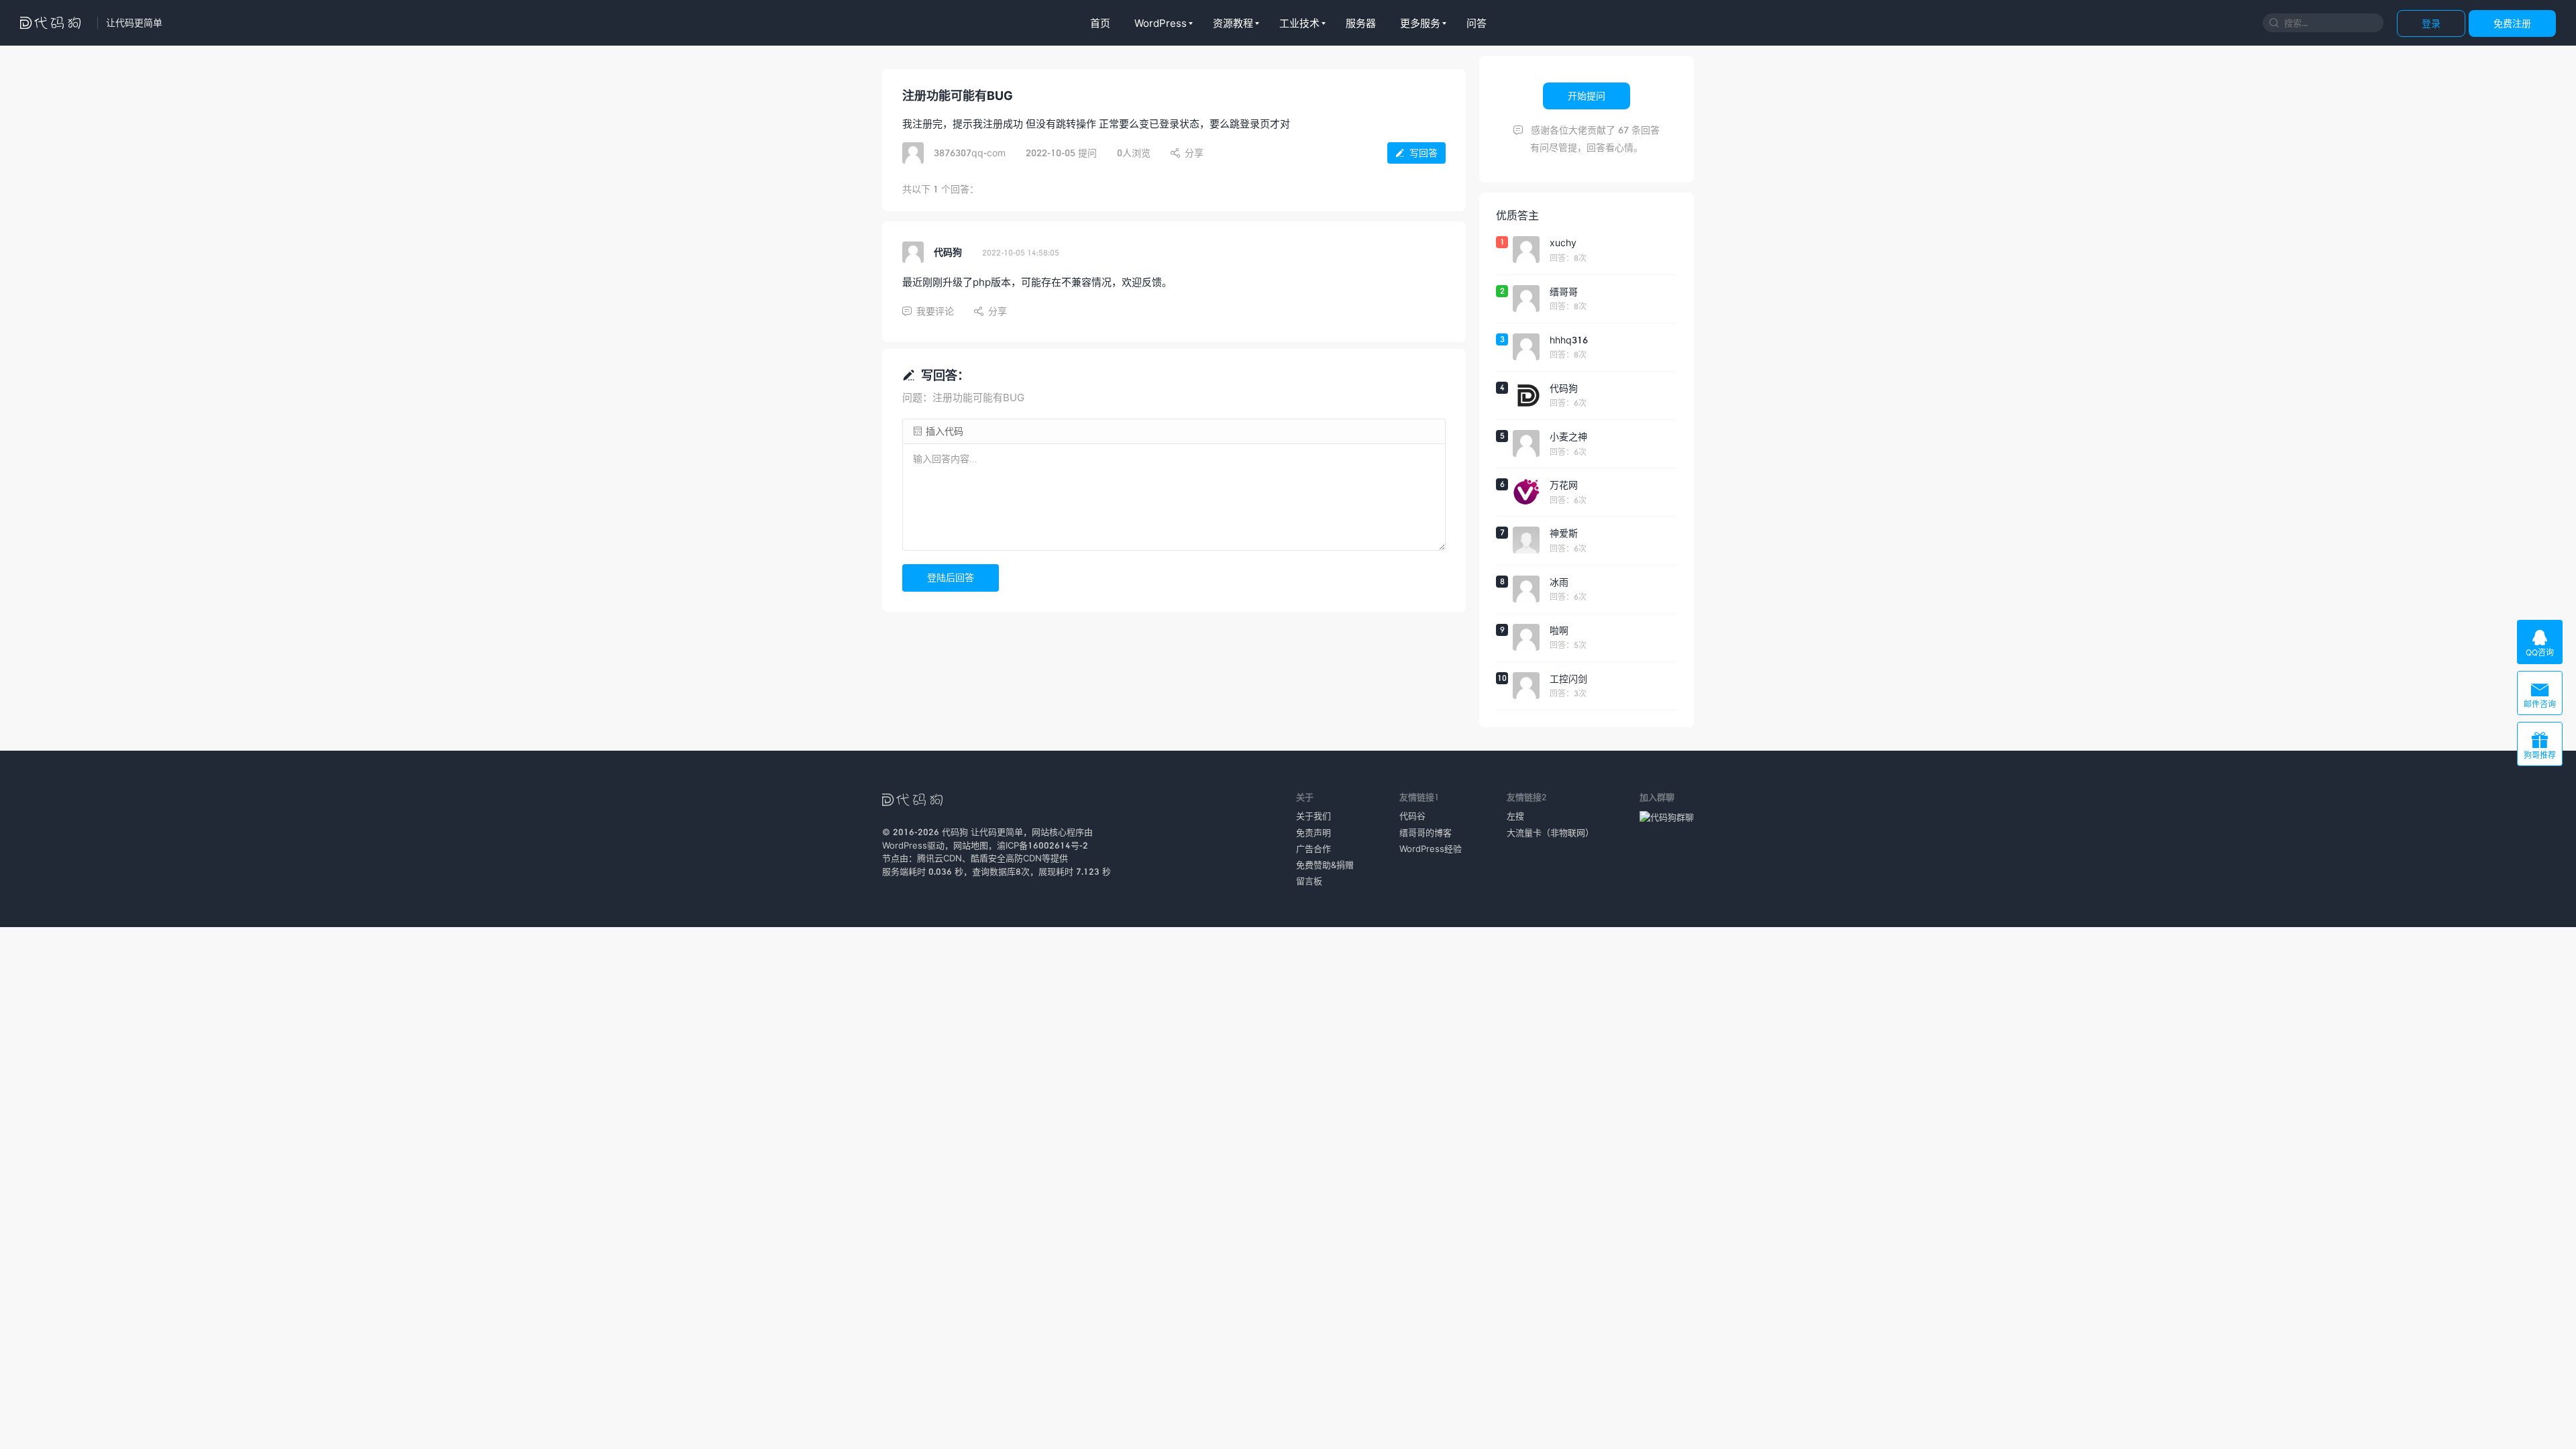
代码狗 (955, 832)
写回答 (1416, 153)
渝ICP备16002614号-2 (1042, 845)
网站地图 (971, 845)
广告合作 (1313, 849)
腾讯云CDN (940, 858)
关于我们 (1313, 816)
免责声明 (1313, 833)
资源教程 (1233, 23)
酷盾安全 (988, 858)
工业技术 (1299, 23)
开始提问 (1587, 96)
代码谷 (1412, 816)
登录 (2431, 23)
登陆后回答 (951, 577)
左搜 (1515, 816)
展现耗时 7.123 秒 (1075, 871)
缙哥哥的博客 (1426, 833)
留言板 (1309, 881)
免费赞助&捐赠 (1325, 865)
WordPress (1161, 23)
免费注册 (2512, 23)
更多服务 (1420, 23)
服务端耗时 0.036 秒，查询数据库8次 (956, 871)
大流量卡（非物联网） (1550, 833)
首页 (1100, 23)
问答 (1477, 23)
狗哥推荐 (2540, 746)
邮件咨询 (2540, 695)
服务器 (1361, 23)
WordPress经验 (1431, 849)
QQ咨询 (2540, 643)
